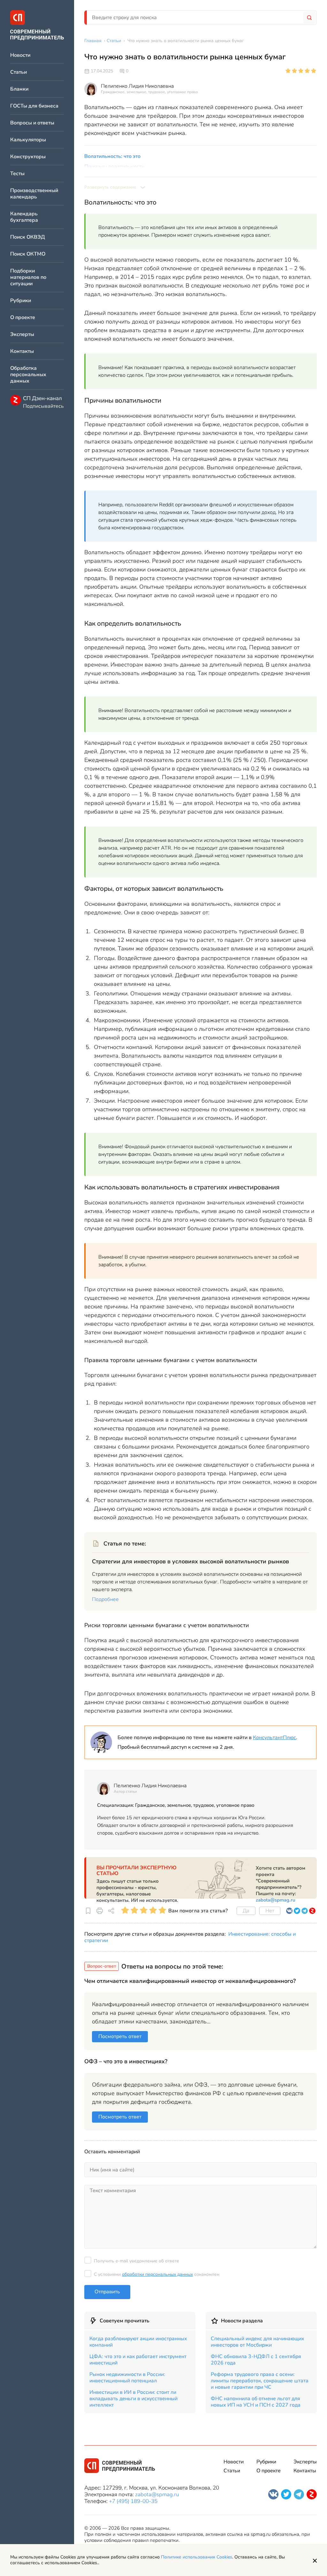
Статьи (19, 72)
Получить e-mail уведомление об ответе (137, 2261)
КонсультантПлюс (274, 1738)
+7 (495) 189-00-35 (133, 2501)
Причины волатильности (114, 167)
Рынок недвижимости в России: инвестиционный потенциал (127, 2378)
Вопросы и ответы (32, 123)
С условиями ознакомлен (157, 2274)
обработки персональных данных (157, 2274)
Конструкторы (28, 157)
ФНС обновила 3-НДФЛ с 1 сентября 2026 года (256, 2360)
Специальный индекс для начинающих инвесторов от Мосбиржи (258, 2342)
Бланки (19, 89)
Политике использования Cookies (197, 2557)
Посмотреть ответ (120, 2036)
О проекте (23, 318)
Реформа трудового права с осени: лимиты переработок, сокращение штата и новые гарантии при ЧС (260, 2381)
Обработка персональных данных (28, 375)
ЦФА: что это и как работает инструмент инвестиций (138, 2360)
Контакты (22, 351)
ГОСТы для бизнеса (34, 106)
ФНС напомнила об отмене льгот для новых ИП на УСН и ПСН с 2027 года (256, 2402)
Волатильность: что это (112, 156)
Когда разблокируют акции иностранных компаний (138, 2342)
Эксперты (22, 335)
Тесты (17, 174)
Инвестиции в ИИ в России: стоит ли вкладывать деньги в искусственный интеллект (133, 2399)
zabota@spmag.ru (276, 1900)
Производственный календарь (34, 194)
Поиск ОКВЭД (28, 237)
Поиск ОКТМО (28, 254)
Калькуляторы (28, 140)
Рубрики (21, 301)
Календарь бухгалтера (24, 217)
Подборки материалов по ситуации (28, 277)
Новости (20, 55)
